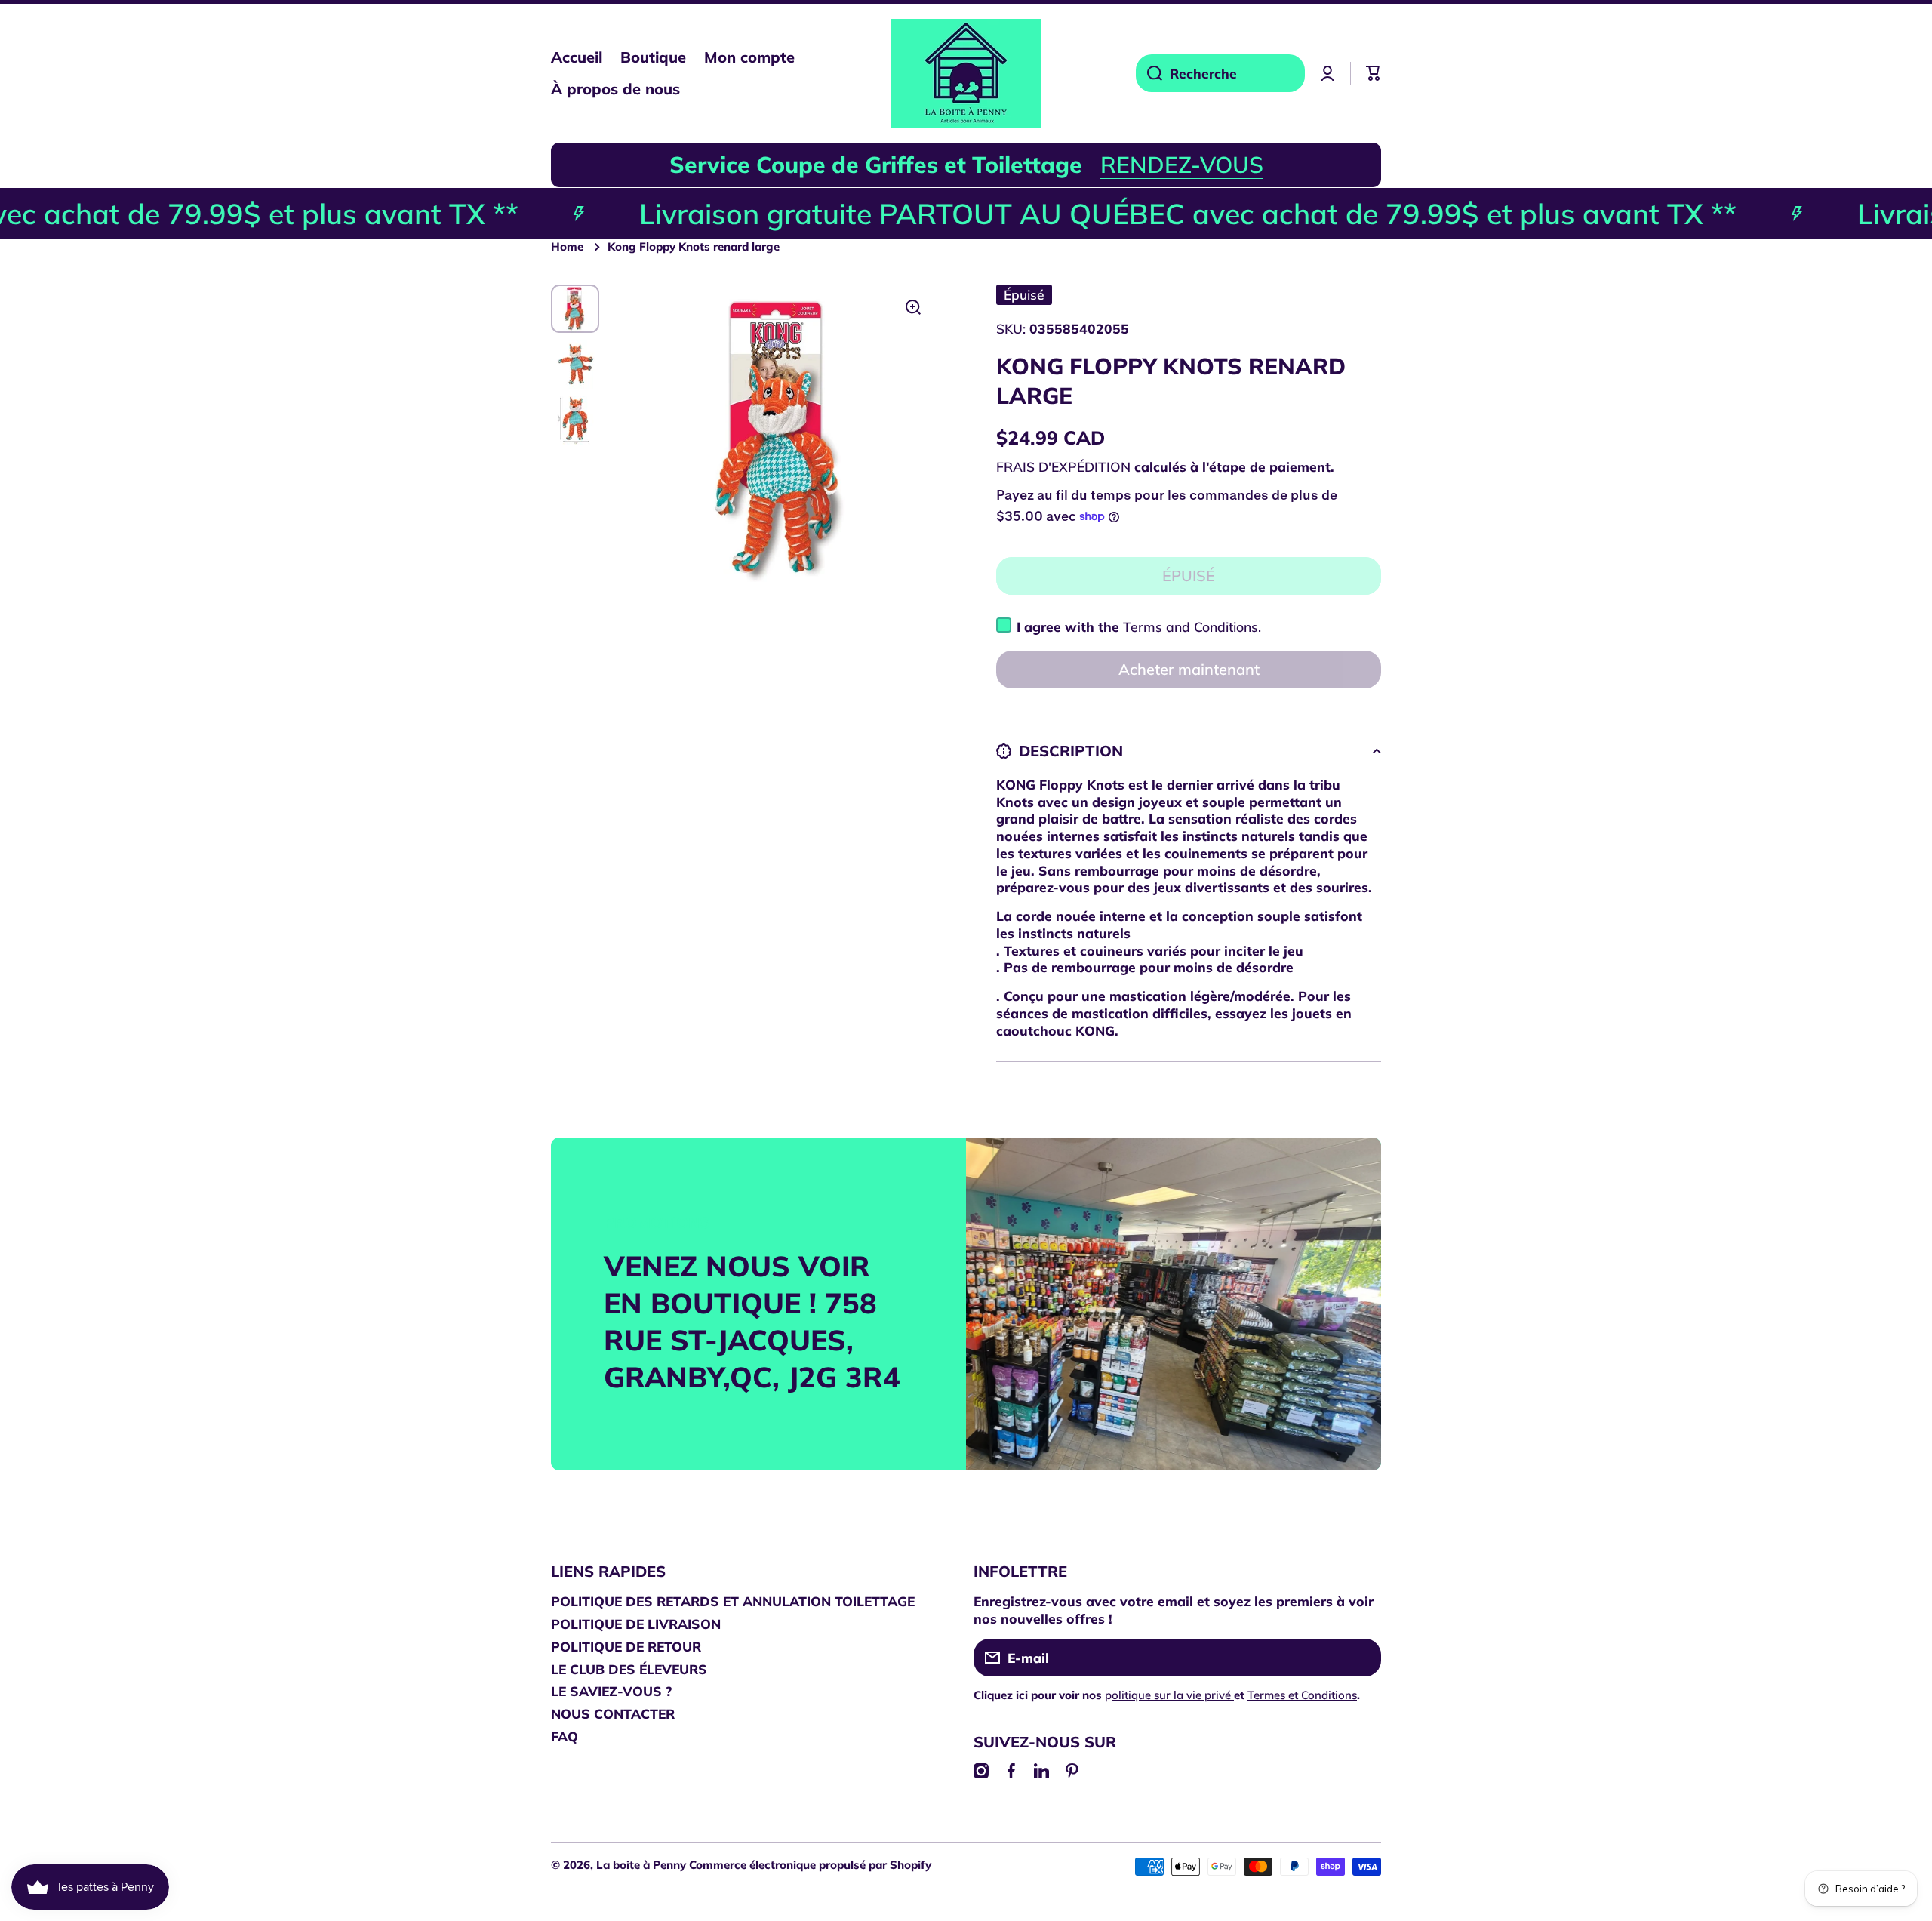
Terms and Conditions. (1192, 626)
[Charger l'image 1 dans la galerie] (575, 309)
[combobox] (1220, 73)
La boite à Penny (641, 1865)
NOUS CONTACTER (613, 1713)
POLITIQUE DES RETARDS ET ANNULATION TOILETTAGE (733, 1601)
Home (567, 246)
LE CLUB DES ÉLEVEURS (629, 1669)
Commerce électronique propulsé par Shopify (810, 1865)
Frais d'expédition (1063, 466)
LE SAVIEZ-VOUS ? (611, 1691)
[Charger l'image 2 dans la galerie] (575, 365)
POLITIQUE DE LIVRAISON (636, 1624)
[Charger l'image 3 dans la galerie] (575, 420)
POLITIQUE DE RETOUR (626, 1646)
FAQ (565, 1736)
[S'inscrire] (1362, 1658)
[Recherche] (1149, 73)
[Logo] (966, 73)
